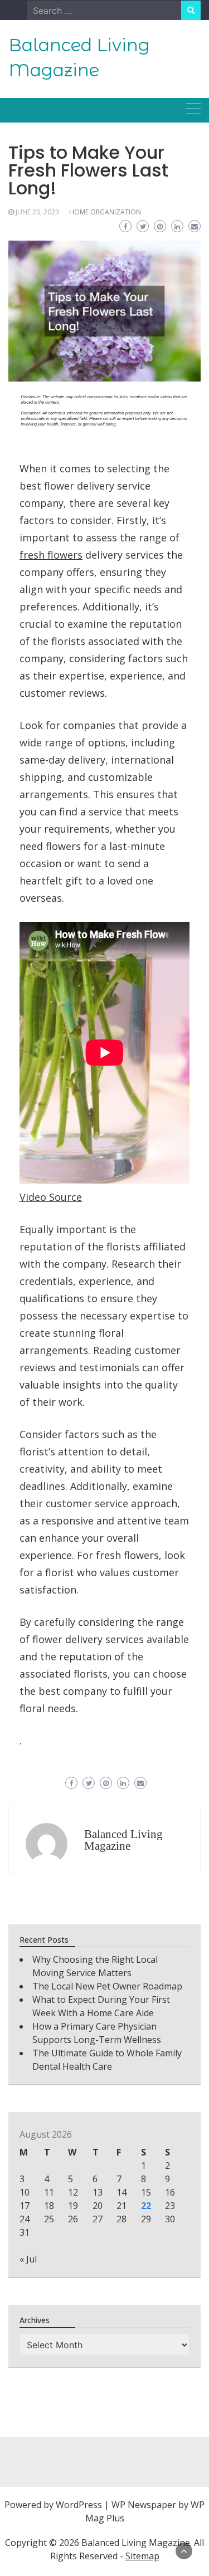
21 (121, 2206)
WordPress (79, 2505)
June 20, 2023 (37, 212)
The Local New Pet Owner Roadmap (107, 1986)
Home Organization (105, 212)
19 (73, 2206)
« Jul (28, 2259)
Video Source (51, 1197)
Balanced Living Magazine (123, 1840)
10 (25, 2192)
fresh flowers (51, 555)
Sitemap (142, 2556)
